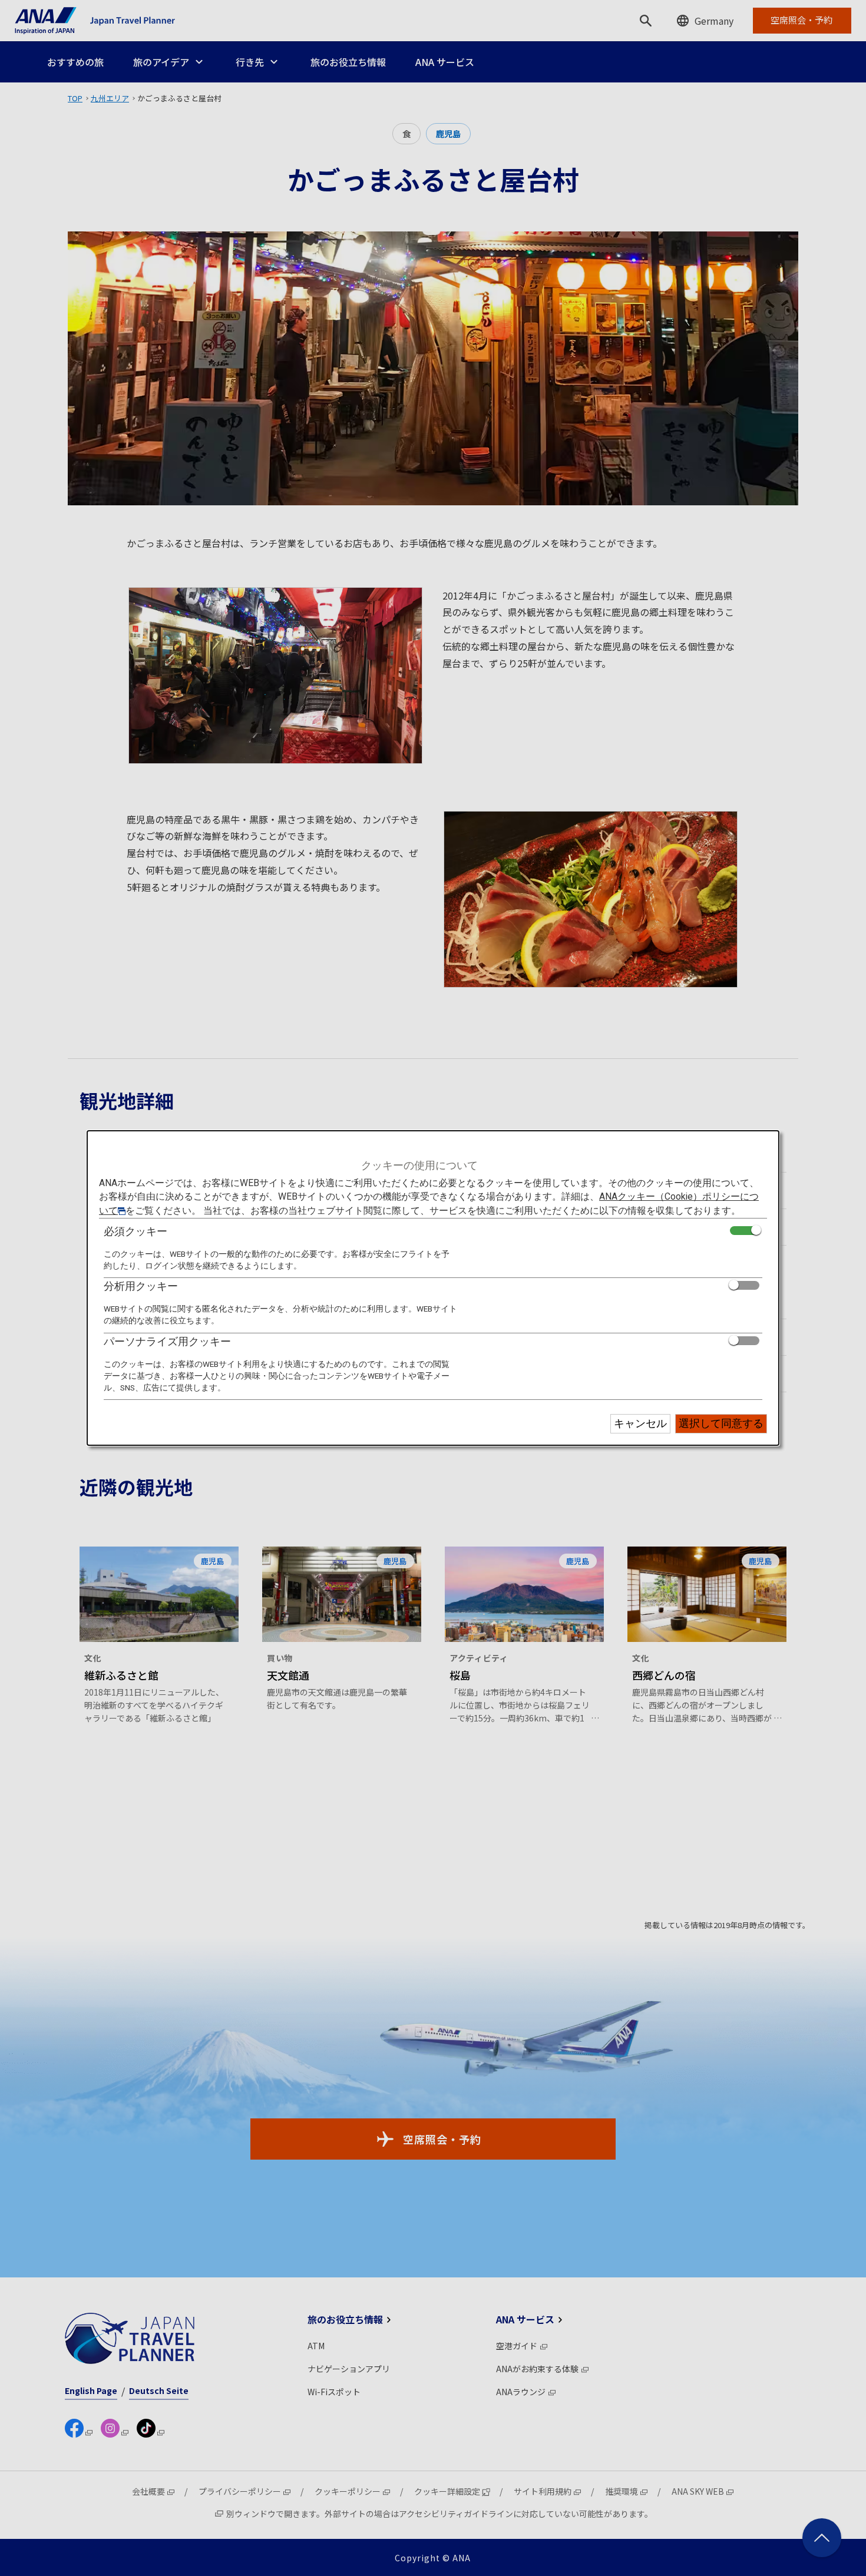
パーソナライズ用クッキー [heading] (167, 1341)
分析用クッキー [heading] (141, 1286)
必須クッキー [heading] (135, 1231)
